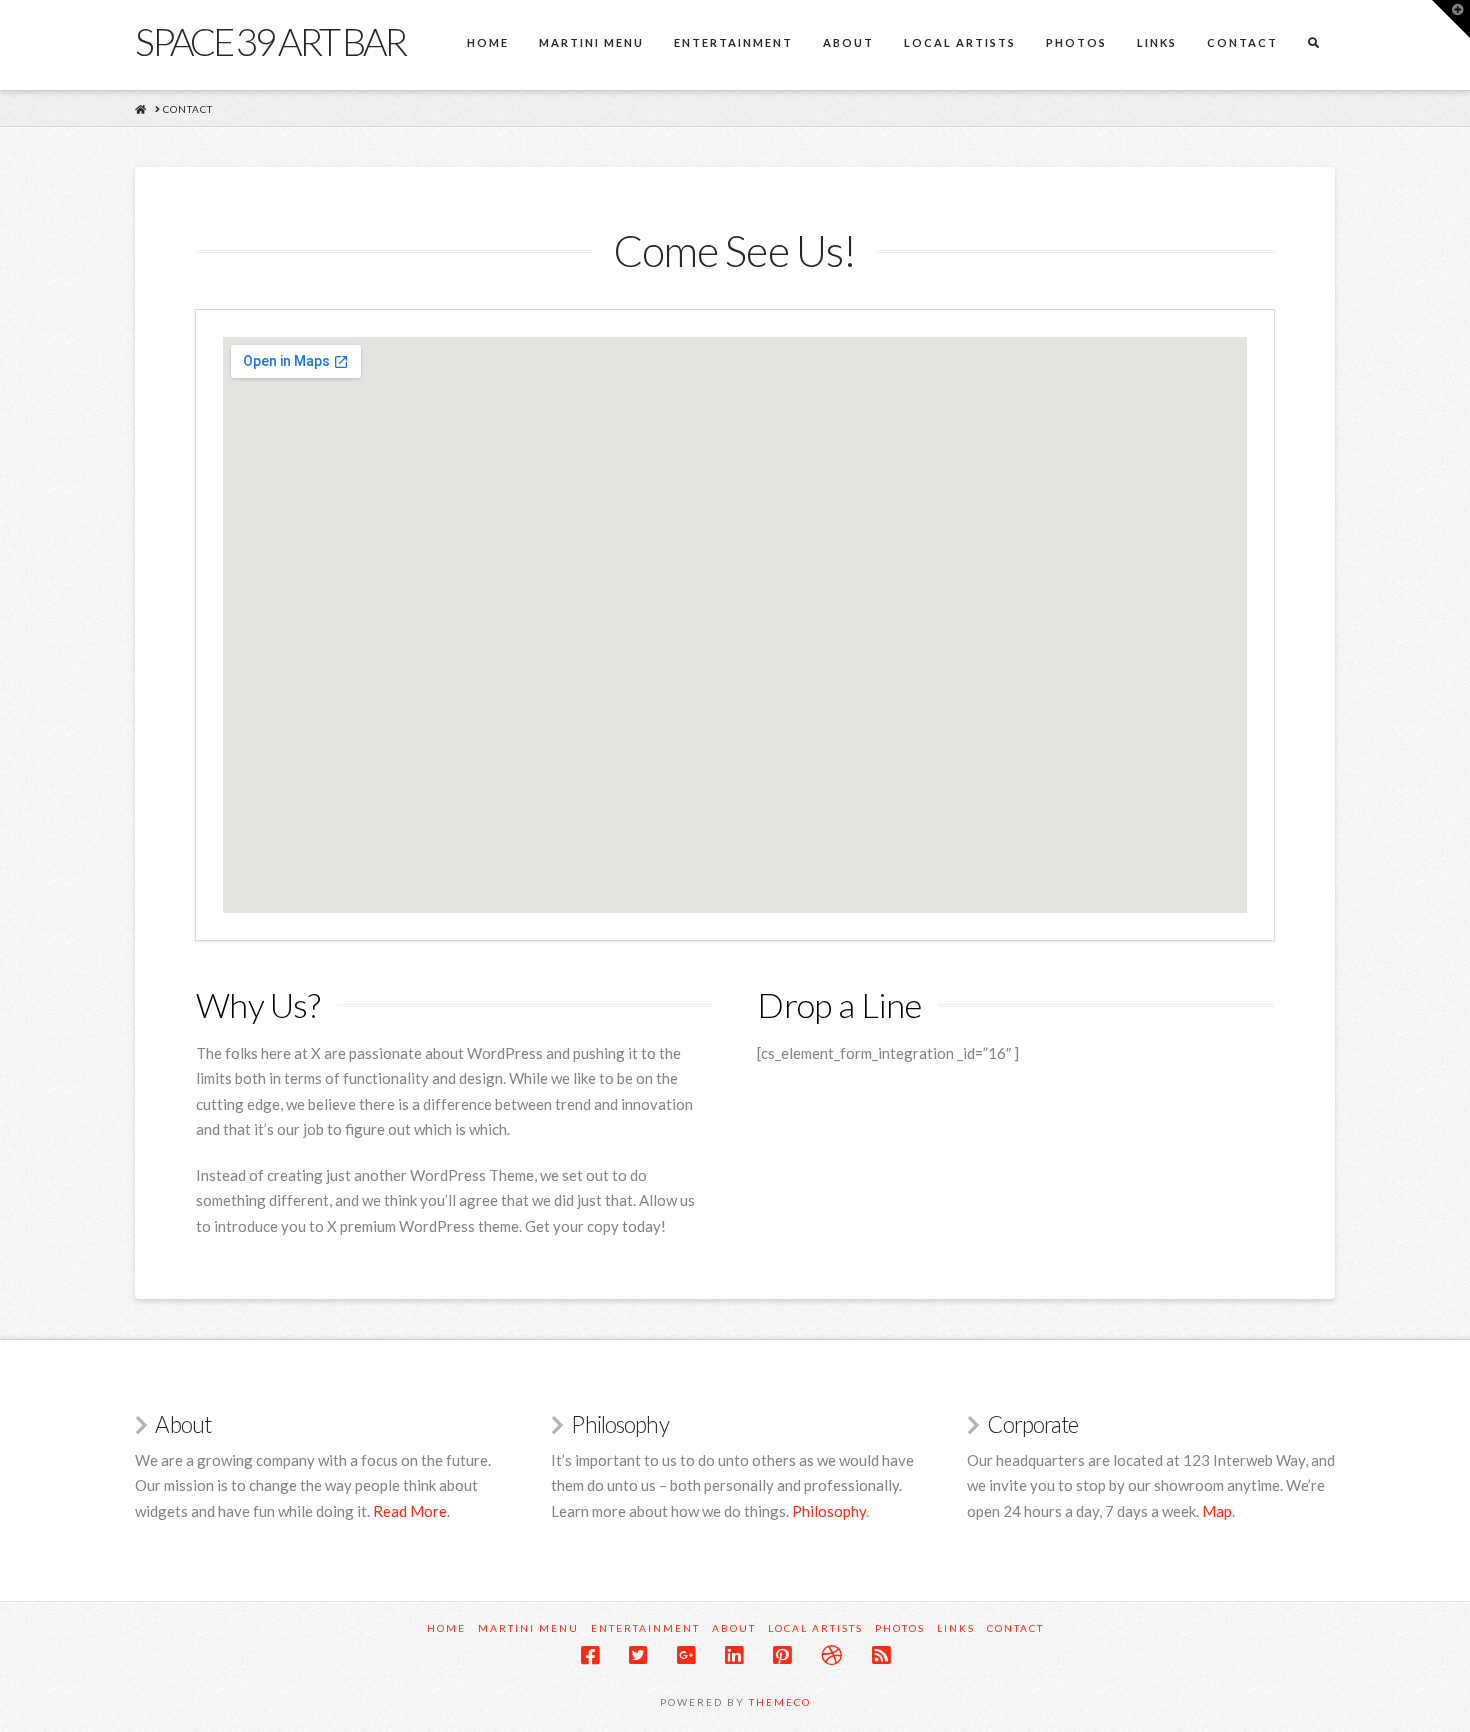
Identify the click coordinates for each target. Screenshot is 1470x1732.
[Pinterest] (782, 1655)
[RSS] (881, 1655)
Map (1217, 1511)
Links (956, 1628)
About (734, 1628)
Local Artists (815, 1628)
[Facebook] (590, 1655)
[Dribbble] (831, 1655)
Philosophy (829, 1511)
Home (446, 1628)
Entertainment (645, 1628)
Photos (900, 1628)
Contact (1015, 1628)
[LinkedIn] (734, 1655)
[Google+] (686, 1655)
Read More (410, 1511)
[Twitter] (638, 1655)
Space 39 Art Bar (270, 41)
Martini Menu (528, 1628)
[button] (1451, 19)
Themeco (780, 1702)
